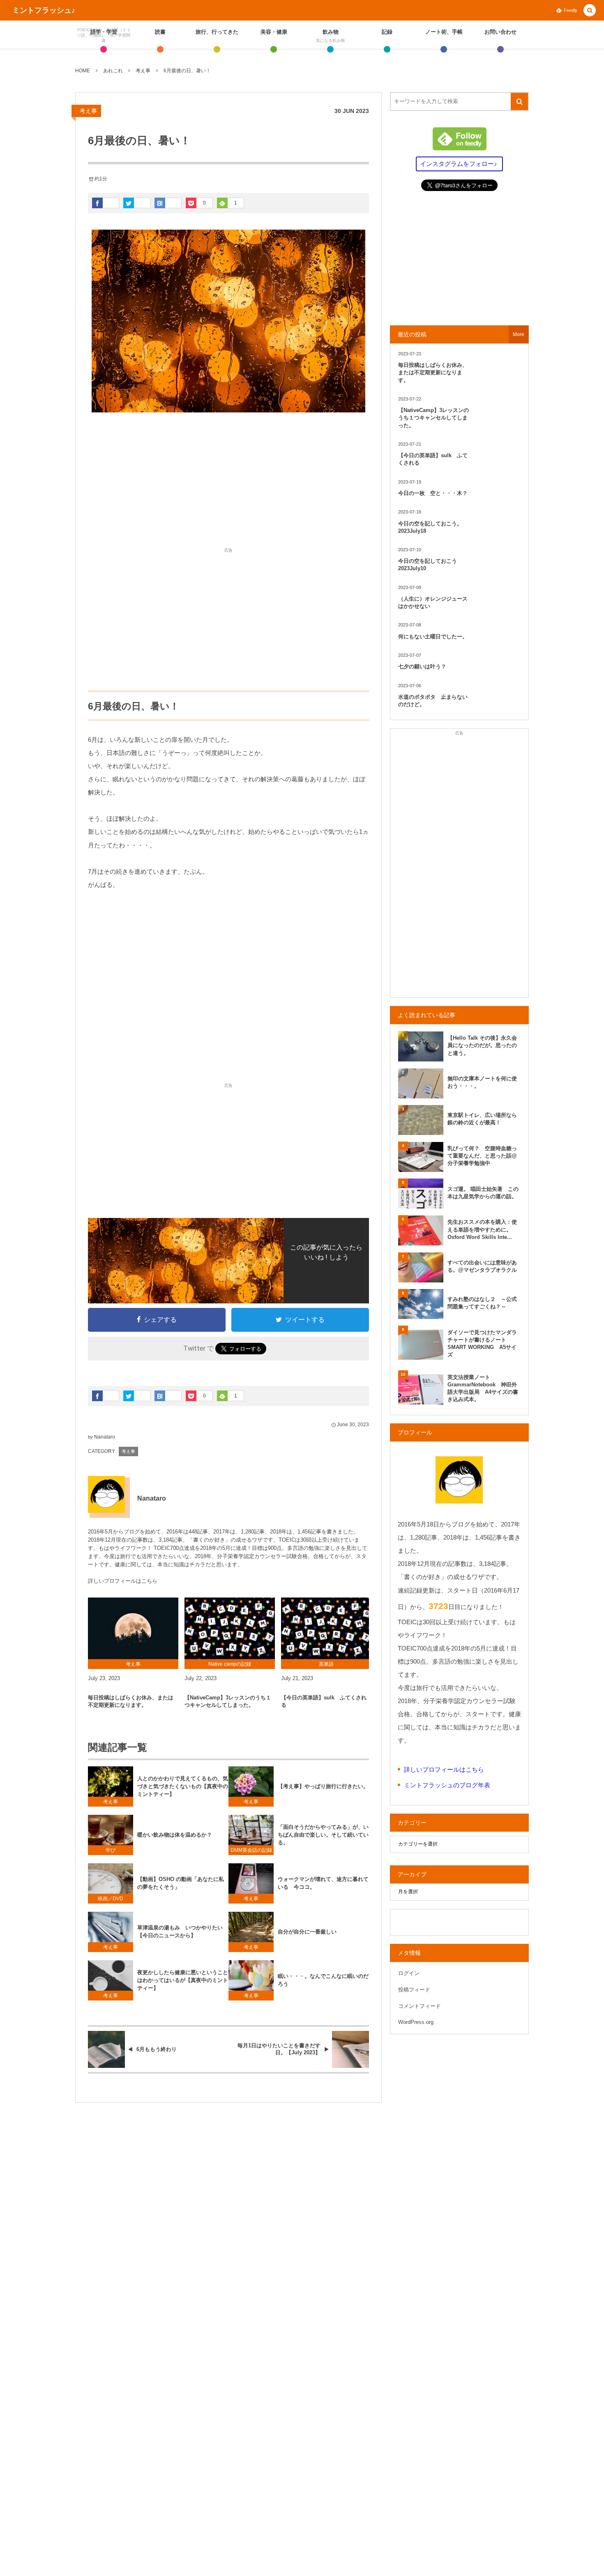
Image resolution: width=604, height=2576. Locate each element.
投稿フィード (414, 1990)
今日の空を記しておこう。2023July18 (430, 527)
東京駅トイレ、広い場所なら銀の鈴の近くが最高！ (482, 1119)
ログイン (409, 1973)
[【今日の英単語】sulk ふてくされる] (326, 1628)
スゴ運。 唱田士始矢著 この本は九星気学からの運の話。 (483, 1193)
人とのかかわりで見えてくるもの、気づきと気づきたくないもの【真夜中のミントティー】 (183, 1786)
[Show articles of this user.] (106, 1494)
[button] (590, 11)
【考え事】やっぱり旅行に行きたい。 (323, 1786)
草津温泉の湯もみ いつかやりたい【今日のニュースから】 (180, 1931)
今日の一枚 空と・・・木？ (433, 493)
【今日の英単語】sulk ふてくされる (324, 1701)
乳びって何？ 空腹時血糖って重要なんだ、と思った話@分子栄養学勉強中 (482, 1156)
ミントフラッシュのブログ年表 (447, 1785)
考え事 (88, 111)
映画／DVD (111, 1899)
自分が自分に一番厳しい (307, 1932)
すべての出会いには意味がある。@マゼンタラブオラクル (482, 1266)
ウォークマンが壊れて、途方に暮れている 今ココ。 (323, 1883)
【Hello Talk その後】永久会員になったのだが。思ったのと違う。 (482, 1045)
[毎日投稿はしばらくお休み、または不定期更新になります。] (133, 1628)
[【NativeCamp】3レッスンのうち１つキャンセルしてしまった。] (230, 1628)
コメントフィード (420, 2006)
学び (111, 1850)
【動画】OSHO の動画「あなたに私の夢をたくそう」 (181, 1883)
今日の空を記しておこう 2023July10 (430, 565)
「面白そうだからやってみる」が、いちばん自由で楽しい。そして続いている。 (323, 1835)
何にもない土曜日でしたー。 (433, 637)
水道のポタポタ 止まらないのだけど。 (433, 701)
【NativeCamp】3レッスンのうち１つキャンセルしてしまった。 (228, 1701)
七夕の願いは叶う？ (422, 666)
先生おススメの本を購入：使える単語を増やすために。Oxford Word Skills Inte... (482, 1229)
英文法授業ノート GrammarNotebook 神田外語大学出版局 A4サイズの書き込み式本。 (483, 1388)
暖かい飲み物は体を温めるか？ (175, 1835)
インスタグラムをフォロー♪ (459, 164)
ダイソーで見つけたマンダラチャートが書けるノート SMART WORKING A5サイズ (482, 1344)
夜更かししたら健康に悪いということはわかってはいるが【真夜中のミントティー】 (183, 1980)
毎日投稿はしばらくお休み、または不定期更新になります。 (131, 1701)
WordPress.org (416, 2022)
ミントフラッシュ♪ (44, 10)
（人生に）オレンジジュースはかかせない (433, 602)
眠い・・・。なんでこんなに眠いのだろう (323, 1980)
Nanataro (105, 1437)
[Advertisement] (228, 482)
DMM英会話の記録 (251, 1850)
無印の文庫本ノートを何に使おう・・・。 (482, 1082)
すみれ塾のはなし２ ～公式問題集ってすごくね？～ (482, 1303)
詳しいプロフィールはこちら (123, 1581)
